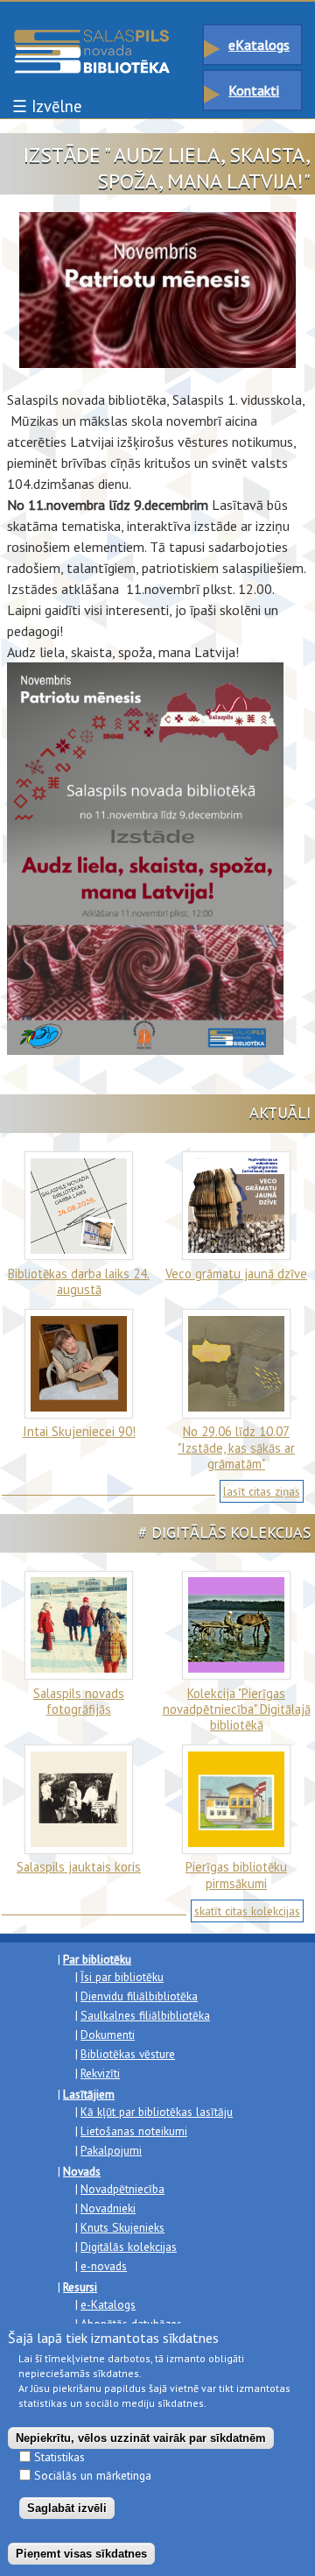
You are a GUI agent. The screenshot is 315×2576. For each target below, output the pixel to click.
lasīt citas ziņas (262, 1491)
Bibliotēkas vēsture (128, 2054)
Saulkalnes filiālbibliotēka (145, 2015)
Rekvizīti (100, 2073)
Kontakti (254, 90)
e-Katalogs (108, 2304)
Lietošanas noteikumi (134, 2131)
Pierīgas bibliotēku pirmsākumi (236, 1875)
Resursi (80, 2287)
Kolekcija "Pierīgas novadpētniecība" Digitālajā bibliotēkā (237, 1709)
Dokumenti (108, 2035)
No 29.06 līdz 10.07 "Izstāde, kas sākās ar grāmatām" (236, 1447)
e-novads (104, 2266)
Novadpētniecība (122, 2189)
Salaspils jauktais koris (79, 1867)
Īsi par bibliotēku (122, 1977)
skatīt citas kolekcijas (247, 1911)
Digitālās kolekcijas (129, 2247)
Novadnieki (108, 2208)
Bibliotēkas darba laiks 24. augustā (79, 1281)
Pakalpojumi (111, 2150)
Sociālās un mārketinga (93, 2475)
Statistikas (59, 2457)
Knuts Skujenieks (122, 2227)
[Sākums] (92, 38)
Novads (82, 2171)
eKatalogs (259, 45)
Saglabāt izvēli (67, 2508)
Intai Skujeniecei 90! (79, 1431)
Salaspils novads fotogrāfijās (79, 1701)
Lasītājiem (89, 2094)
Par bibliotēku (97, 1959)
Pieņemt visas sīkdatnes (81, 2554)
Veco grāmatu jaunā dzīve (236, 1274)
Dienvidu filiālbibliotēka (139, 1996)
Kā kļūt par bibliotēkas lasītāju (157, 2112)
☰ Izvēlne (47, 106)
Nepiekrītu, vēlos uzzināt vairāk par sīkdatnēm (141, 2438)
